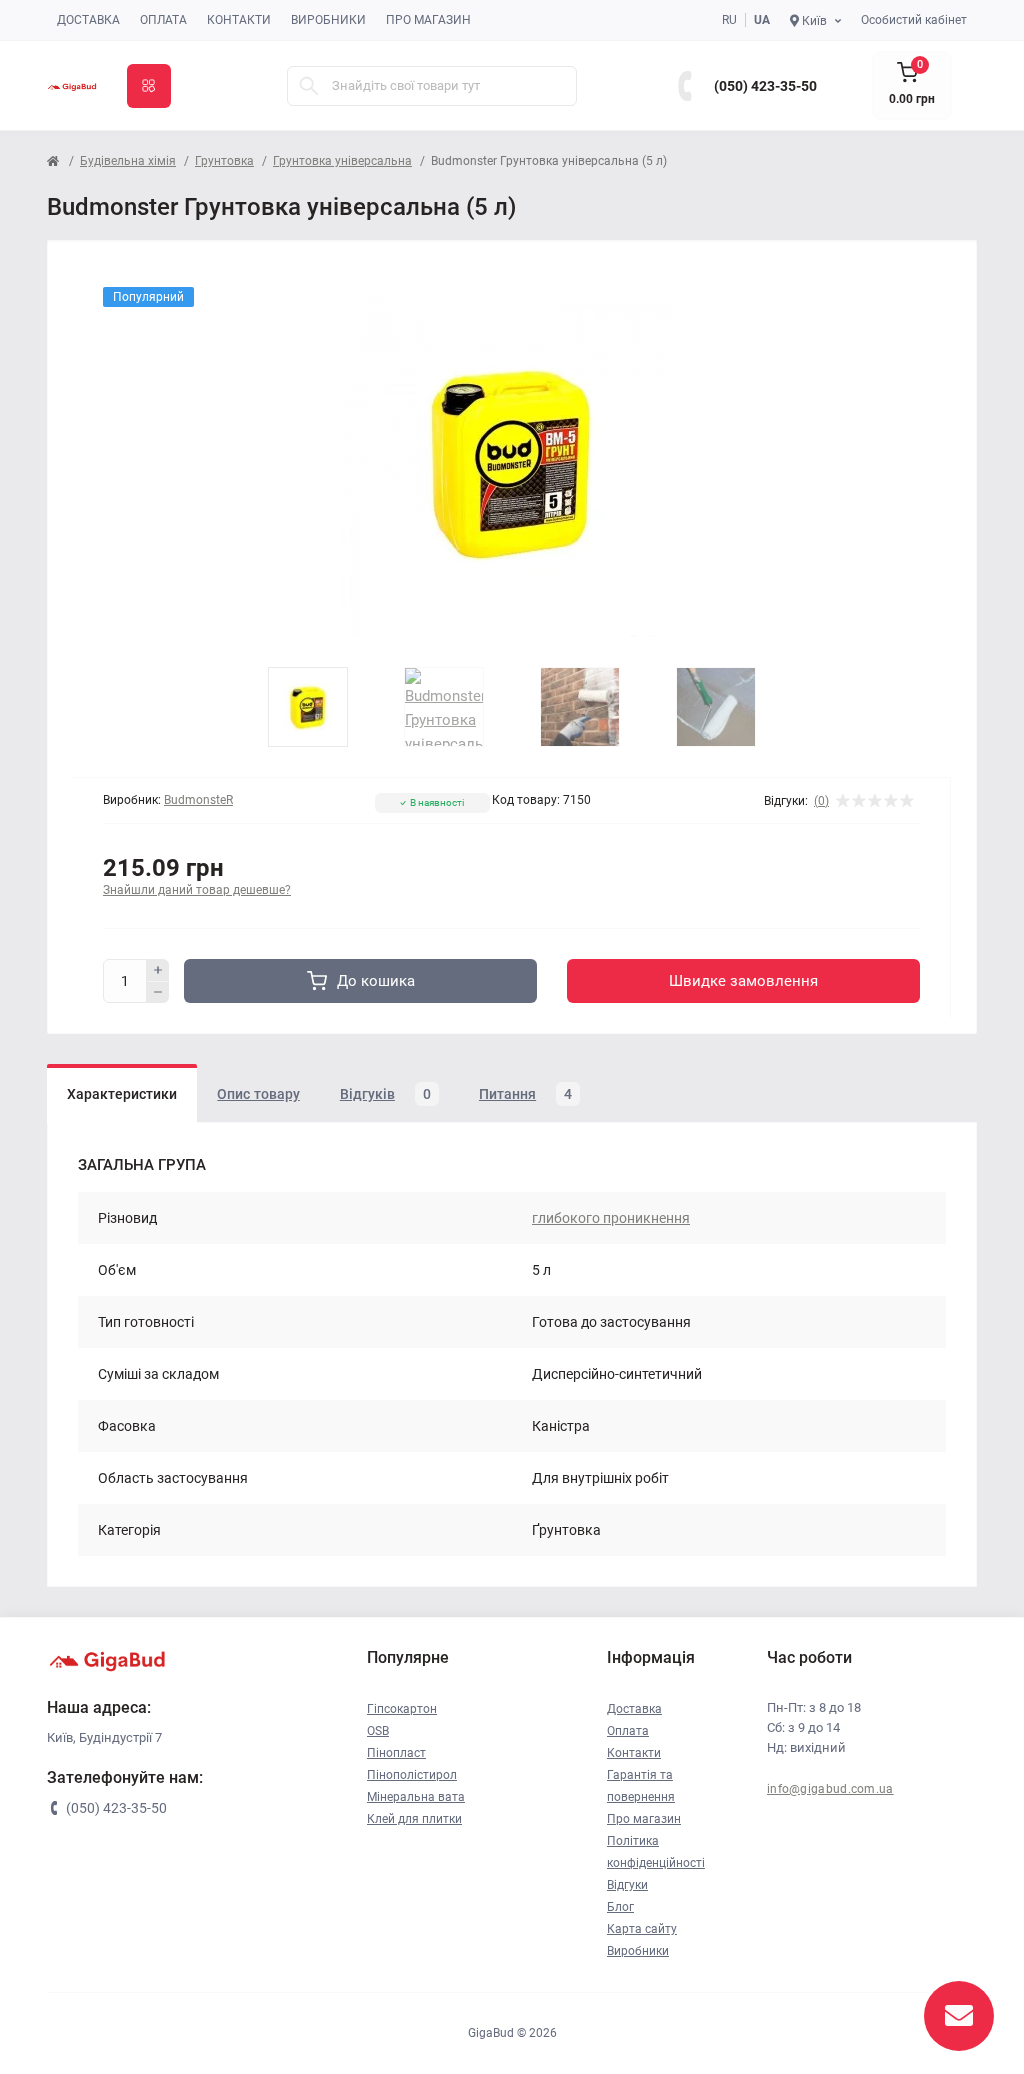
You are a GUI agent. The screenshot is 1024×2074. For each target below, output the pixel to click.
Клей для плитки (414, 1819)
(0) (821, 801)
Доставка (88, 20)
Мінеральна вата (416, 1797)
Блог (620, 1907)
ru (729, 20)
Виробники (328, 20)
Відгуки (627, 1885)
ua (762, 20)
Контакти (239, 20)
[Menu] (149, 86)
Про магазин (428, 20)
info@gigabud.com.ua (830, 1789)
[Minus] (158, 993)
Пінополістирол (412, 1775)
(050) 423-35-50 (765, 86)
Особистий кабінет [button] (914, 20)
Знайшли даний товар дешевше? (197, 890)
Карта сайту (642, 1929)
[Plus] (158, 970)
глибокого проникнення (611, 1218)
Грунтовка (224, 161)
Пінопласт (396, 1753)
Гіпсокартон (402, 1709)
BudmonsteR (198, 800)
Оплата (163, 20)
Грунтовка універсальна (342, 161)
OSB (378, 1731)
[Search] (309, 86)
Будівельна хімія (128, 161)
